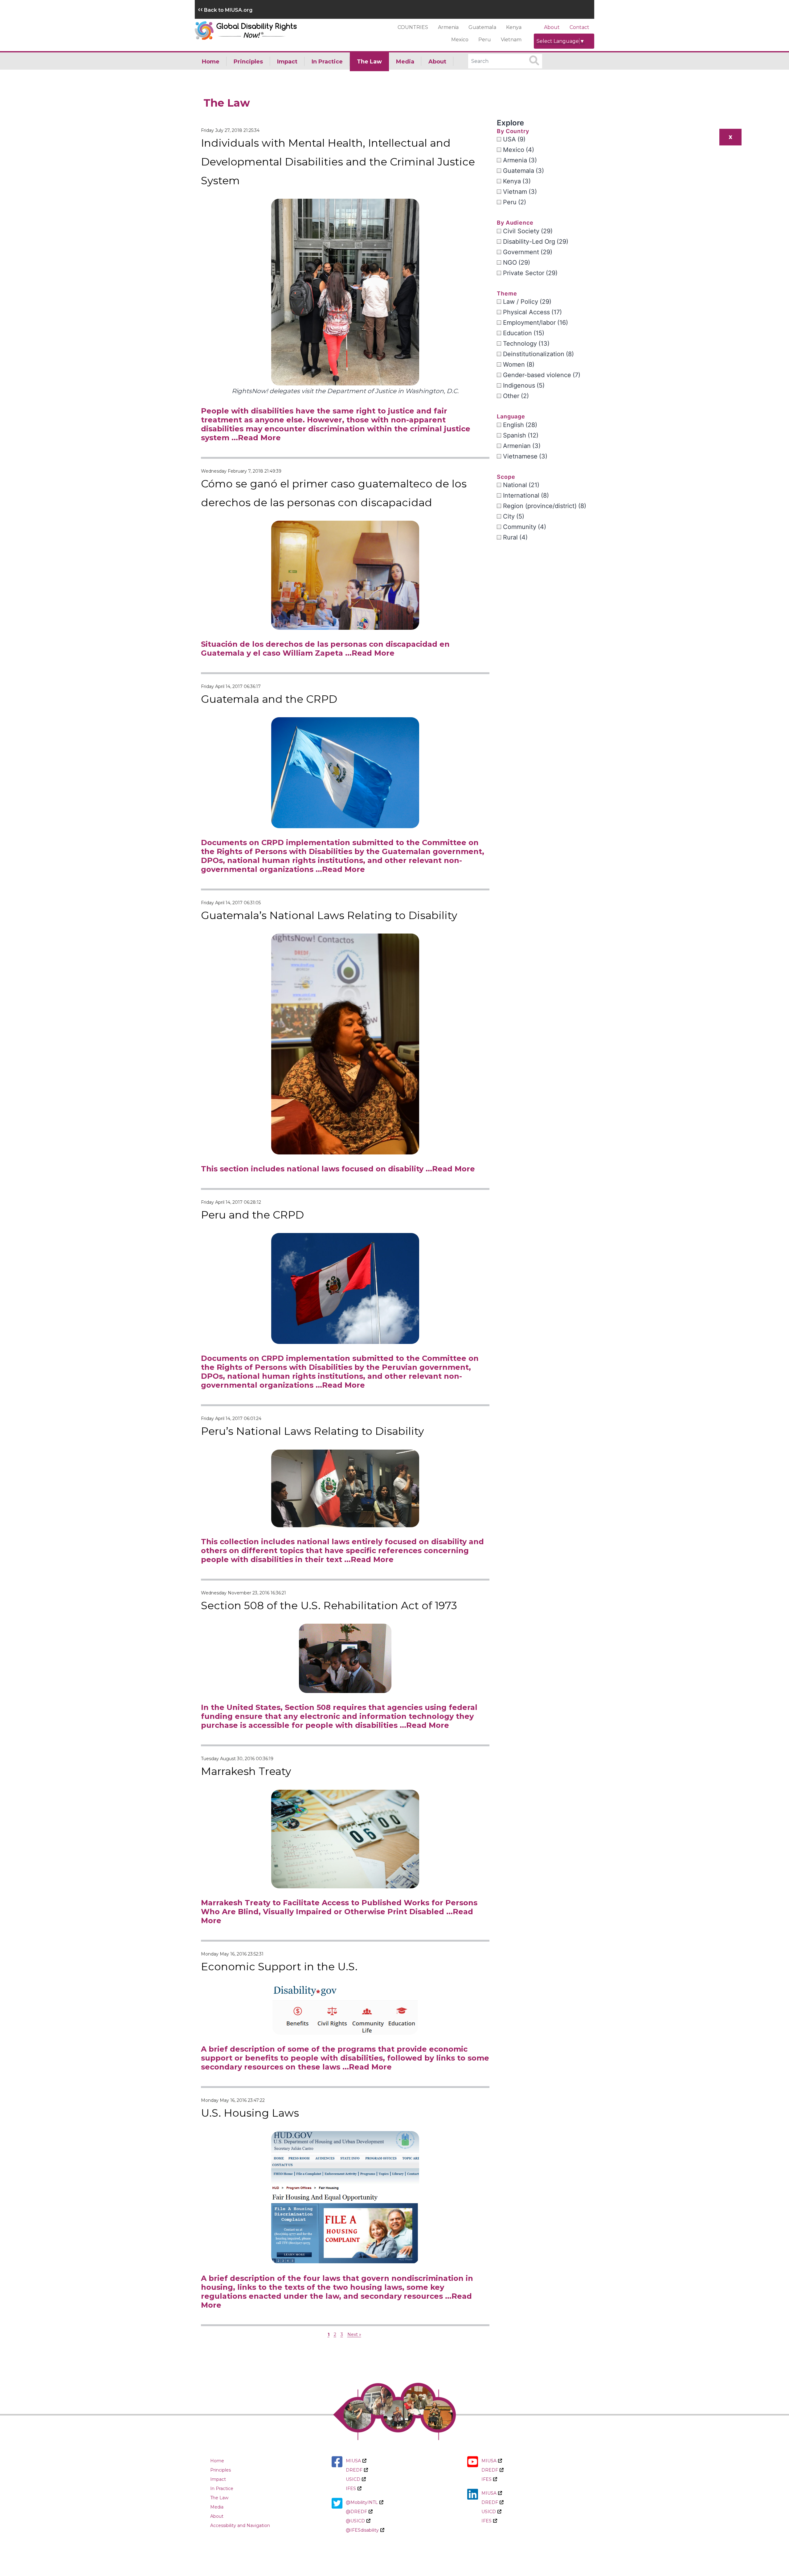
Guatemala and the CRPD (269, 699)
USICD (353, 2479)
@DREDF (356, 2512)
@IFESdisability (362, 2530)
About (552, 27)
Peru (485, 40)
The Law (369, 62)
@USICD (355, 2521)
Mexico (460, 40)
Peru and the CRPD (252, 1215)
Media (405, 62)
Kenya (514, 27)
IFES (351, 2489)
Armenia (448, 27)
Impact (287, 62)
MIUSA (353, 2461)
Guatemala (482, 27)
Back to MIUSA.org (225, 10)
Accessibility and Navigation (240, 2525)
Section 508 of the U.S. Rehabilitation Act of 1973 (329, 1605)
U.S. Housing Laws (250, 2113)
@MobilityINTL (362, 2502)
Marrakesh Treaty (246, 1771)
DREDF (354, 2470)
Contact (579, 27)
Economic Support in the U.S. (279, 1967)
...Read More (256, 438)
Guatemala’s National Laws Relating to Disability (329, 915)
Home (211, 62)
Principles (248, 62)
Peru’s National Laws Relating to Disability (312, 1431)
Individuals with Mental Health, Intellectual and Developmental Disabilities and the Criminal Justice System (338, 162)
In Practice (327, 62)
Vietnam (511, 40)
